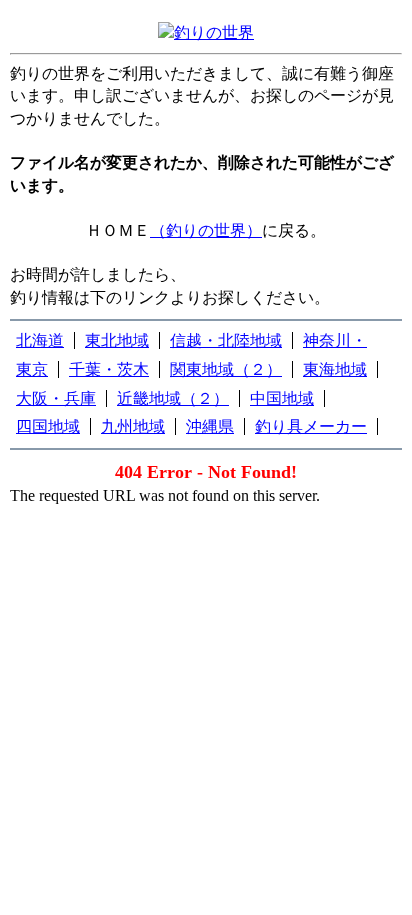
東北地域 (117, 340)
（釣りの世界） (206, 230)
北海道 (40, 340)
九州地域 (133, 426)
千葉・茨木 (109, 369)
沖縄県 (210, 426)
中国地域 (282, 398)
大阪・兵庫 (56, 398)
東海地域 (335, 369)
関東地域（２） (226, 369)
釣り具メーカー (311, 426)
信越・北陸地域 (226, 340)
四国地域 (48, 426)
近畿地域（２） (173, 398)
